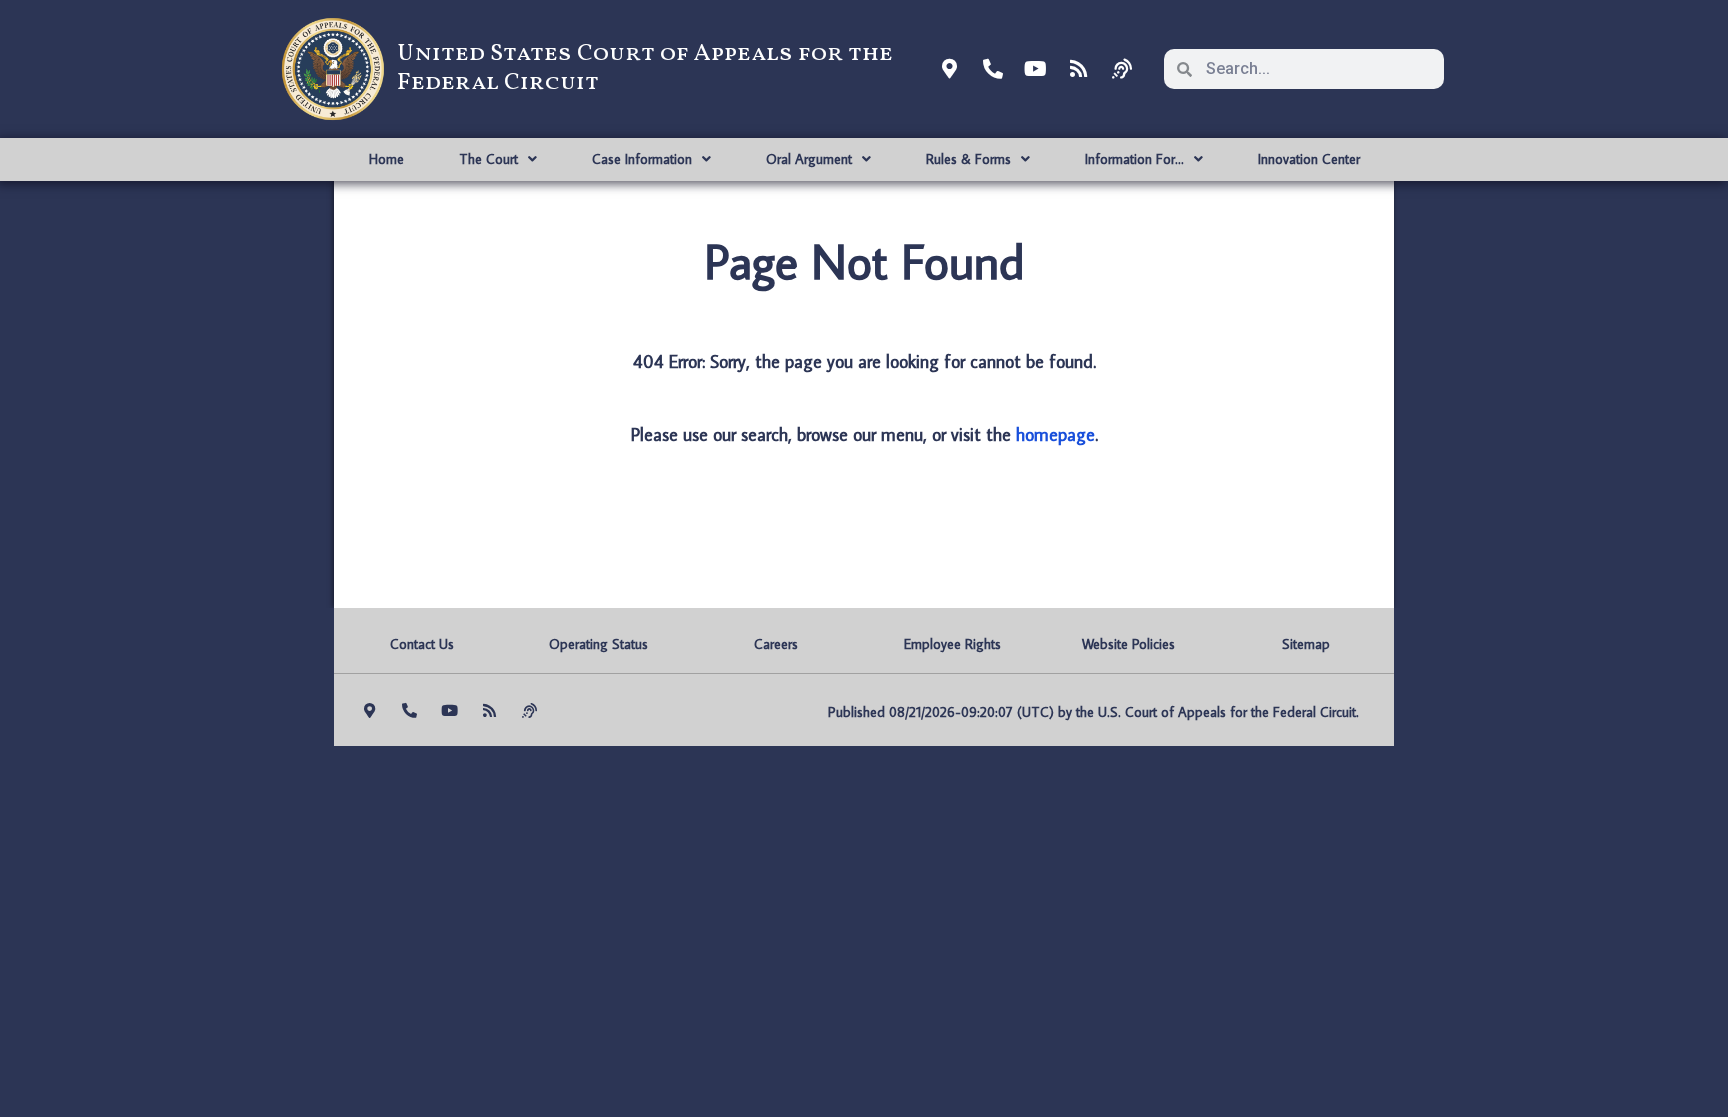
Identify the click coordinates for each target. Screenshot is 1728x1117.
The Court (488, 159)
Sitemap (1306, 644)
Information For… (1134, 159)
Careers (776, 644)
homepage (1055, 434)
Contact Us (422, 644)
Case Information (642, 159)
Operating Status (598, 644)
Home (386, 159)
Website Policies (1128, 644)
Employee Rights (952, 644)
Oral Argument (809, 159)
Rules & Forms (968, 159)
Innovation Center (1309, 159)
